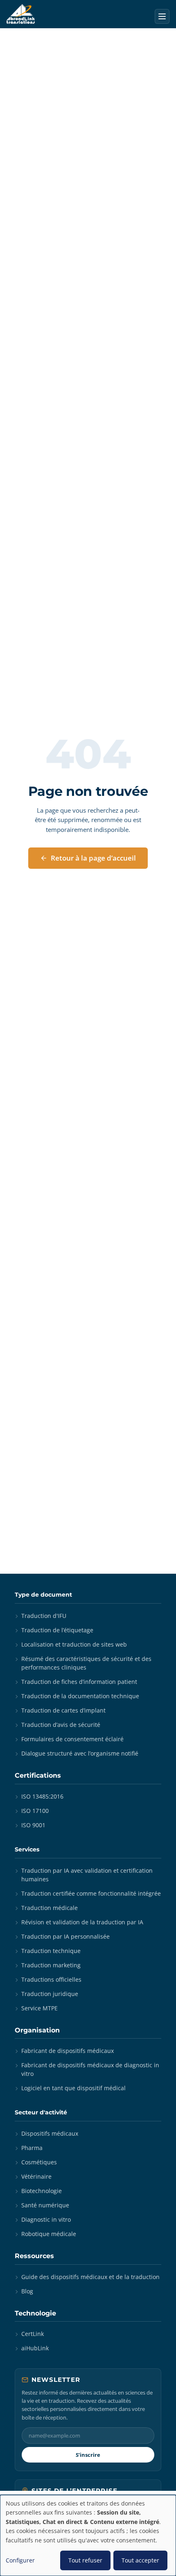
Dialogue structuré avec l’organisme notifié (80, 1753)
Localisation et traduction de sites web (74, 1644)
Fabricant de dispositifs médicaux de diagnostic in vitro (90, 2069)
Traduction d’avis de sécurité (61, 1725)
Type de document (43, 1595)
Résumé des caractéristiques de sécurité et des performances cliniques (86, 1663)
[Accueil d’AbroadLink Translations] (21, 14)
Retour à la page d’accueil (93, 858)
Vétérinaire (36, 2176)
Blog (27, 2291)
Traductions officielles (51, 1979)
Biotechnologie (42, 2191)
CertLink (33, 2334)
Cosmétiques (39, 2162)
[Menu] (162, 16)
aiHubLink (35, 2348)
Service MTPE (39, 2008)
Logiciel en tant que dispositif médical (73, 2088)
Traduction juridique (50, 1994)
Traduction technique (51, 1951)
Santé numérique (45, 2205)
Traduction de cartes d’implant (63, 1710)
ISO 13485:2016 (42, 1796)
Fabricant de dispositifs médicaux (68, 2051)
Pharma (32, 2148)
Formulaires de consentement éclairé (72, 1739)
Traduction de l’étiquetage (57, 1630)
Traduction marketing (51, 1965)
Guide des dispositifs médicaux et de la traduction (90, 2277)
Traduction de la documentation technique (80, 1696)
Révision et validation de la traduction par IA (82, 1922)
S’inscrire (88, 2455)
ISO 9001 (33, 1825)
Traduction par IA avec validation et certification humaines (87, 1875)
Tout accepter (140, 2560)
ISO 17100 (35, 1811)
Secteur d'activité (41, 2112)
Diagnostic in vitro (46, 2219)
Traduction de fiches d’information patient (79, 1682)
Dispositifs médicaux (50, 2133)
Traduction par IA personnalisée (65, 1936)
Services (27, 1849)
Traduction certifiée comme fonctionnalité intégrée (91, 1893)
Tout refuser (85, 2560)
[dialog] (88, 2535)
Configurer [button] (20, 2560)
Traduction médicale (50, 1908)
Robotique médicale (49, 2234)
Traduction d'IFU (44, 1616)
